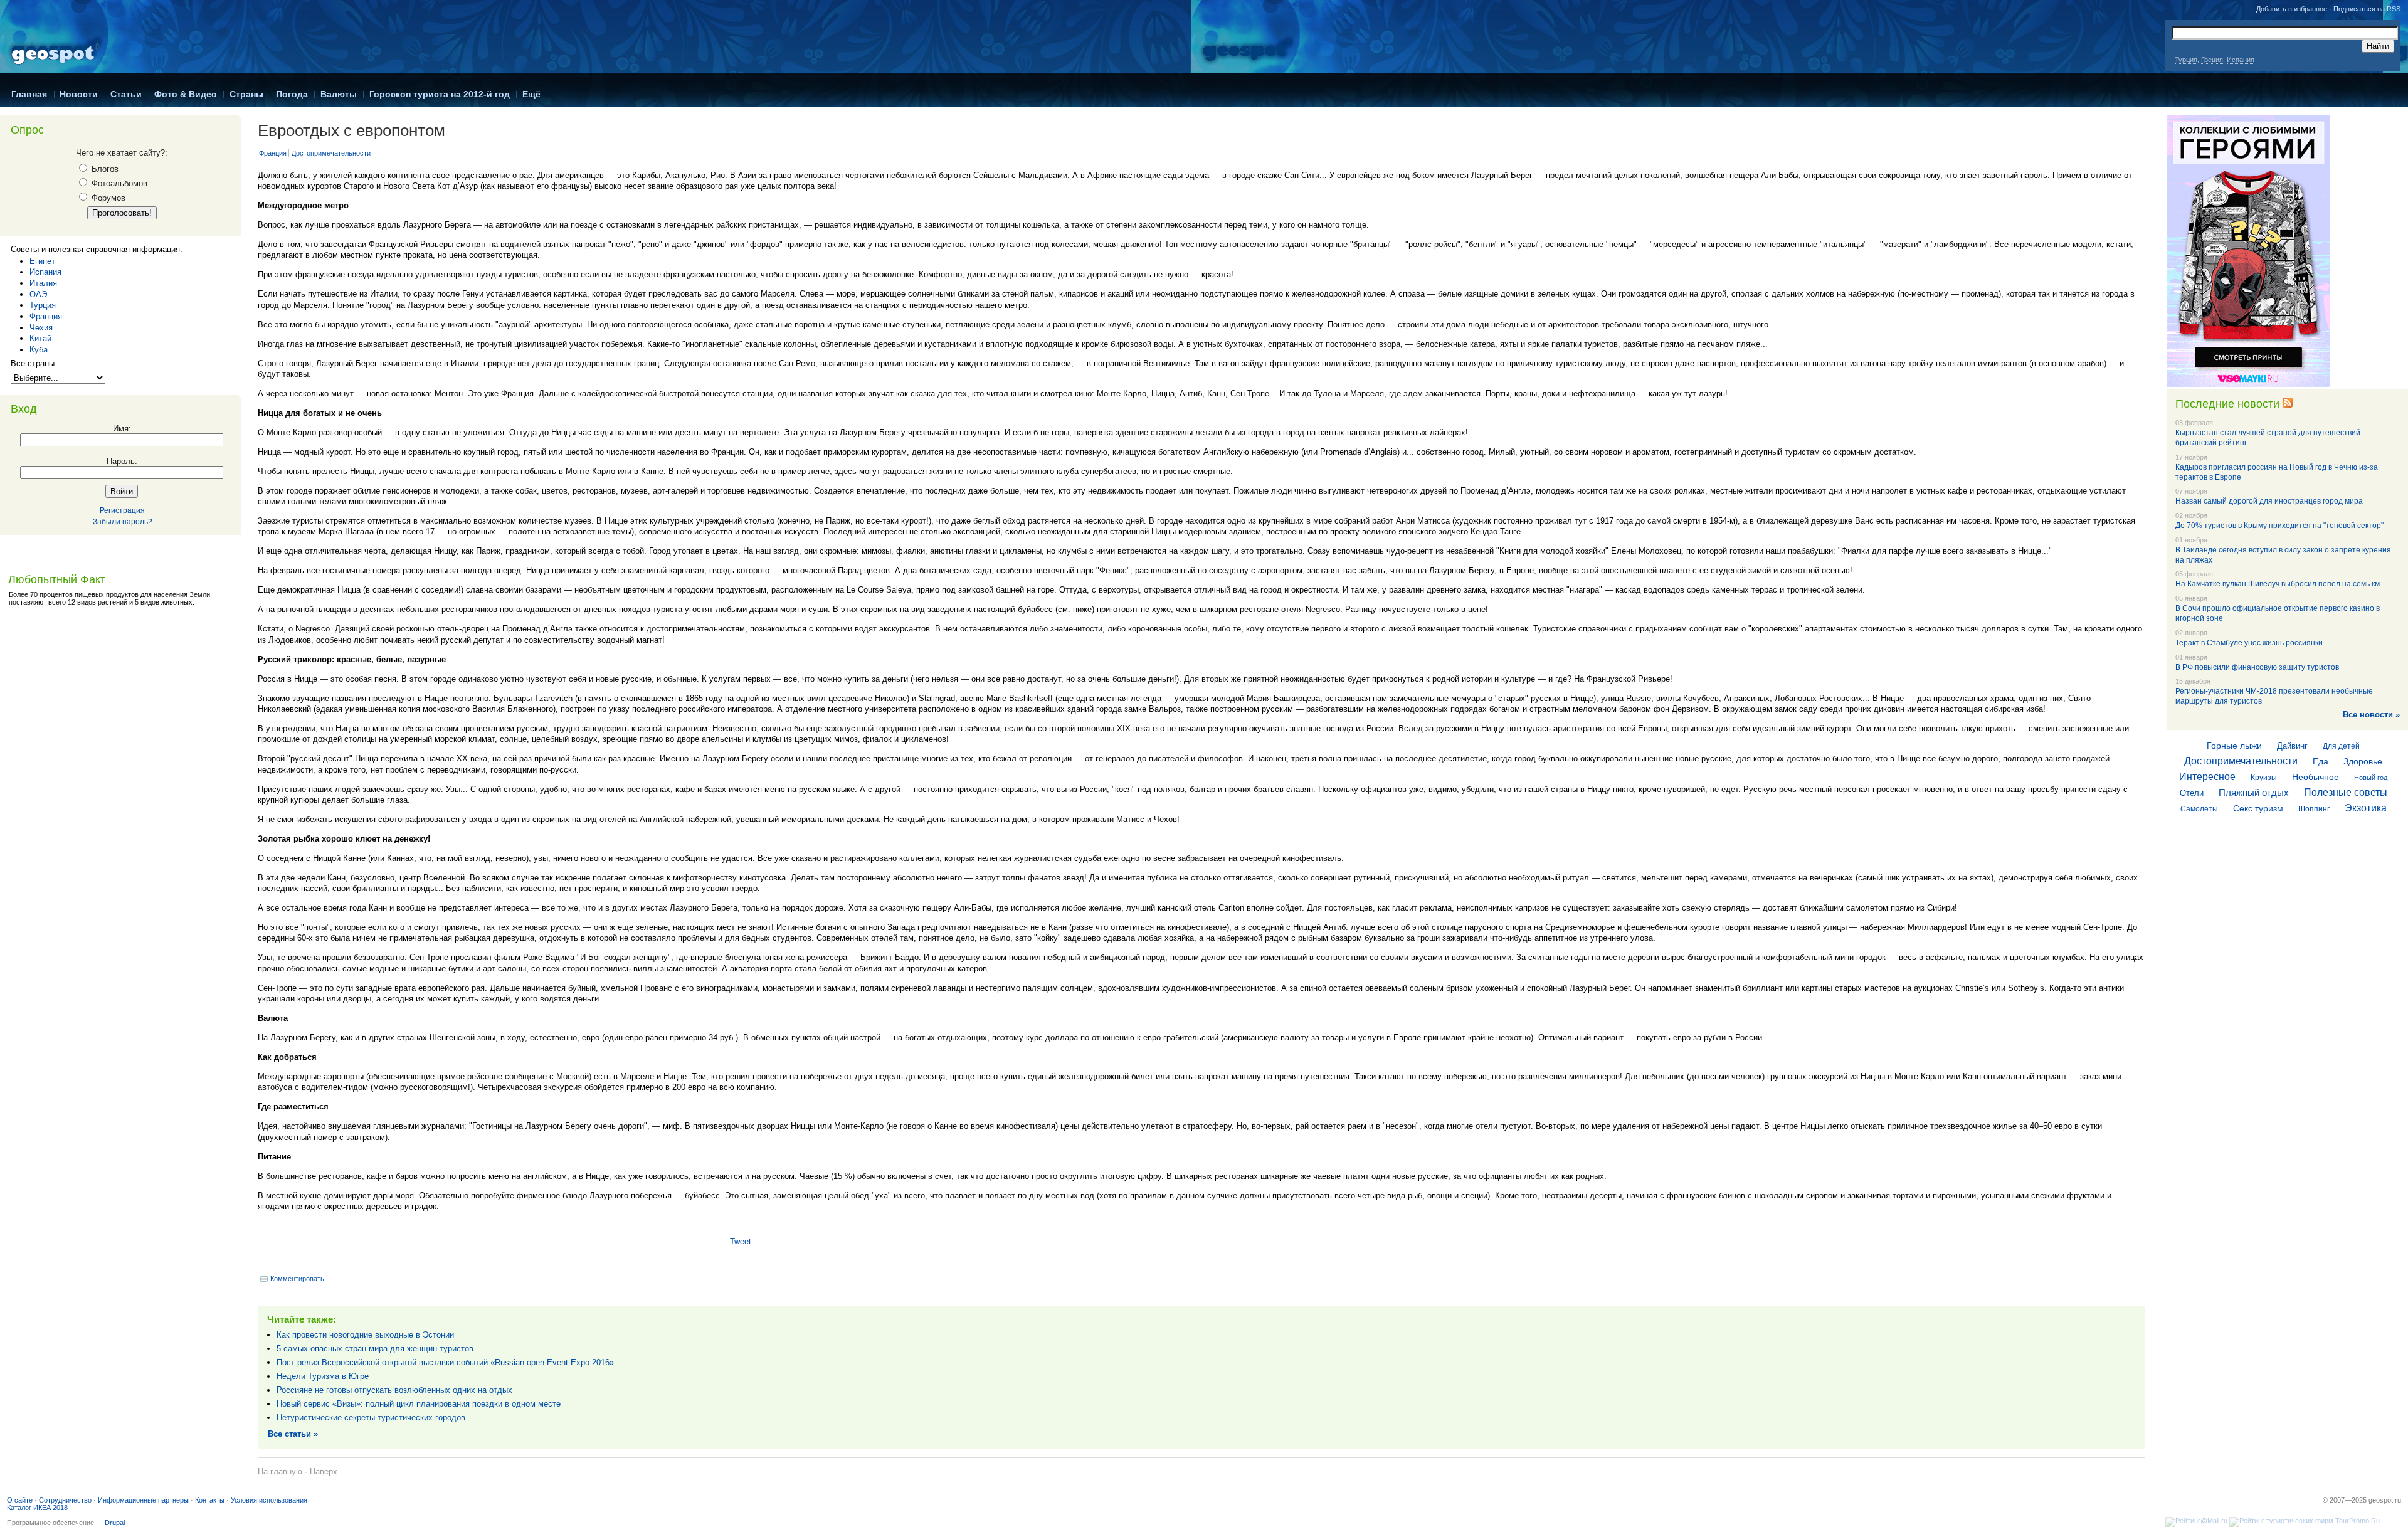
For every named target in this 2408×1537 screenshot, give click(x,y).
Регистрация (122, 510)
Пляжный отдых (2254, 792)
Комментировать (297, 1279)
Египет (42, 261)
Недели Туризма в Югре (323, 1376)
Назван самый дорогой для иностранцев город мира (2269, 501)
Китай (40, 338)
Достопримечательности (331, 153)
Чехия (41, 328)
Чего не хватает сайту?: (122, 153)
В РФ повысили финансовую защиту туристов (2257, 667)
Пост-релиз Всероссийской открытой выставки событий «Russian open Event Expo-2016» (445, 1362)
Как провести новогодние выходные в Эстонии (365, 1335)
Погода (292, 94)
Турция (2186, 60)
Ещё (531, 94)
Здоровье (2363, 761)
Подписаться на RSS (2367, 9)
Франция (46, 316)
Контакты (210, 1500)
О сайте (20, 1500)
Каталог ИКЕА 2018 (37, 1508)
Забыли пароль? (123, 522)
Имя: (122, 429)
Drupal (115, 1523)
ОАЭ (38, 294)
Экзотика (2366, 808)
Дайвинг (2292, 746)
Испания (2241, 60)
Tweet (741, 1241)
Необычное (2316, 777)
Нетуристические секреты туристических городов (371, 1418)
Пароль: (122, 461)
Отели (2192, 793)
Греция (2212, 60)
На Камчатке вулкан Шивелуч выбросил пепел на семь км (2278, 584)
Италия (43, 283)
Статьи (126, 94)
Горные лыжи (2234, 746)
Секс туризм (2258, 808)
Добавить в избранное (2292, 9)
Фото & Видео (186, 94)
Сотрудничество (65, 1500)
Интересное (2207, 777)
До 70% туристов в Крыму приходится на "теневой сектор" (2279, 526)
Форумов (107, 198)
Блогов (104, 169)
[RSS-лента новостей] (2288, 404)
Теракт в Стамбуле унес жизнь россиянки (2249, 643)
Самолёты (2199, 809)
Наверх (324, 1471)
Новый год (2371, 778)
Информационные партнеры (143, 1500)
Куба (39, 350)
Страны (246, 94)
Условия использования (269, 1500)
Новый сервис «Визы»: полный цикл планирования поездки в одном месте (419, 1404)
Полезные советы (2346, 792)
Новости (79, 94)
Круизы (2264, 778)
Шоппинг (2314, 809)
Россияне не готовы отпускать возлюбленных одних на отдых (394, 1390)
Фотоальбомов (118, 183)
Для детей (2341, 746)
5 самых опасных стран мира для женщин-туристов (375, 1349)
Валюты (339, 94)
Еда (2321, 761)
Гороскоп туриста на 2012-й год (440, 94)
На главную (280, 1471)
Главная (29, 94)
